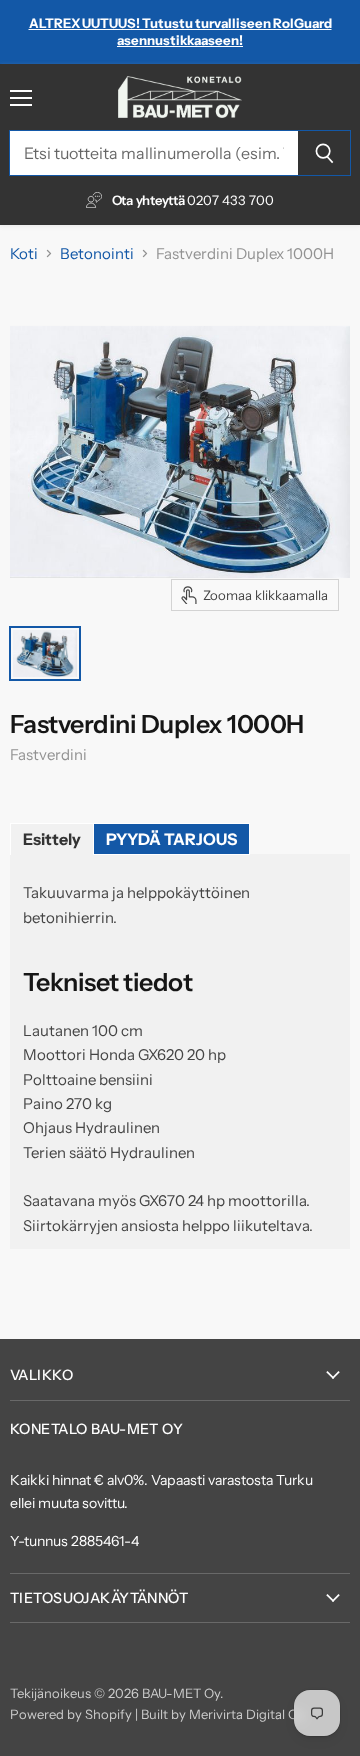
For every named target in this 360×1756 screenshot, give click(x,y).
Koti (24, 253)
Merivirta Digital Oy (247, 1714)
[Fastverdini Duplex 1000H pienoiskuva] (45, 653)
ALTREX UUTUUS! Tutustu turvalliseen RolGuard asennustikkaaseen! (180, 31)
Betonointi (97, 253)
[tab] (52, 839)
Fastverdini (48, 754)
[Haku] (324, 153)
